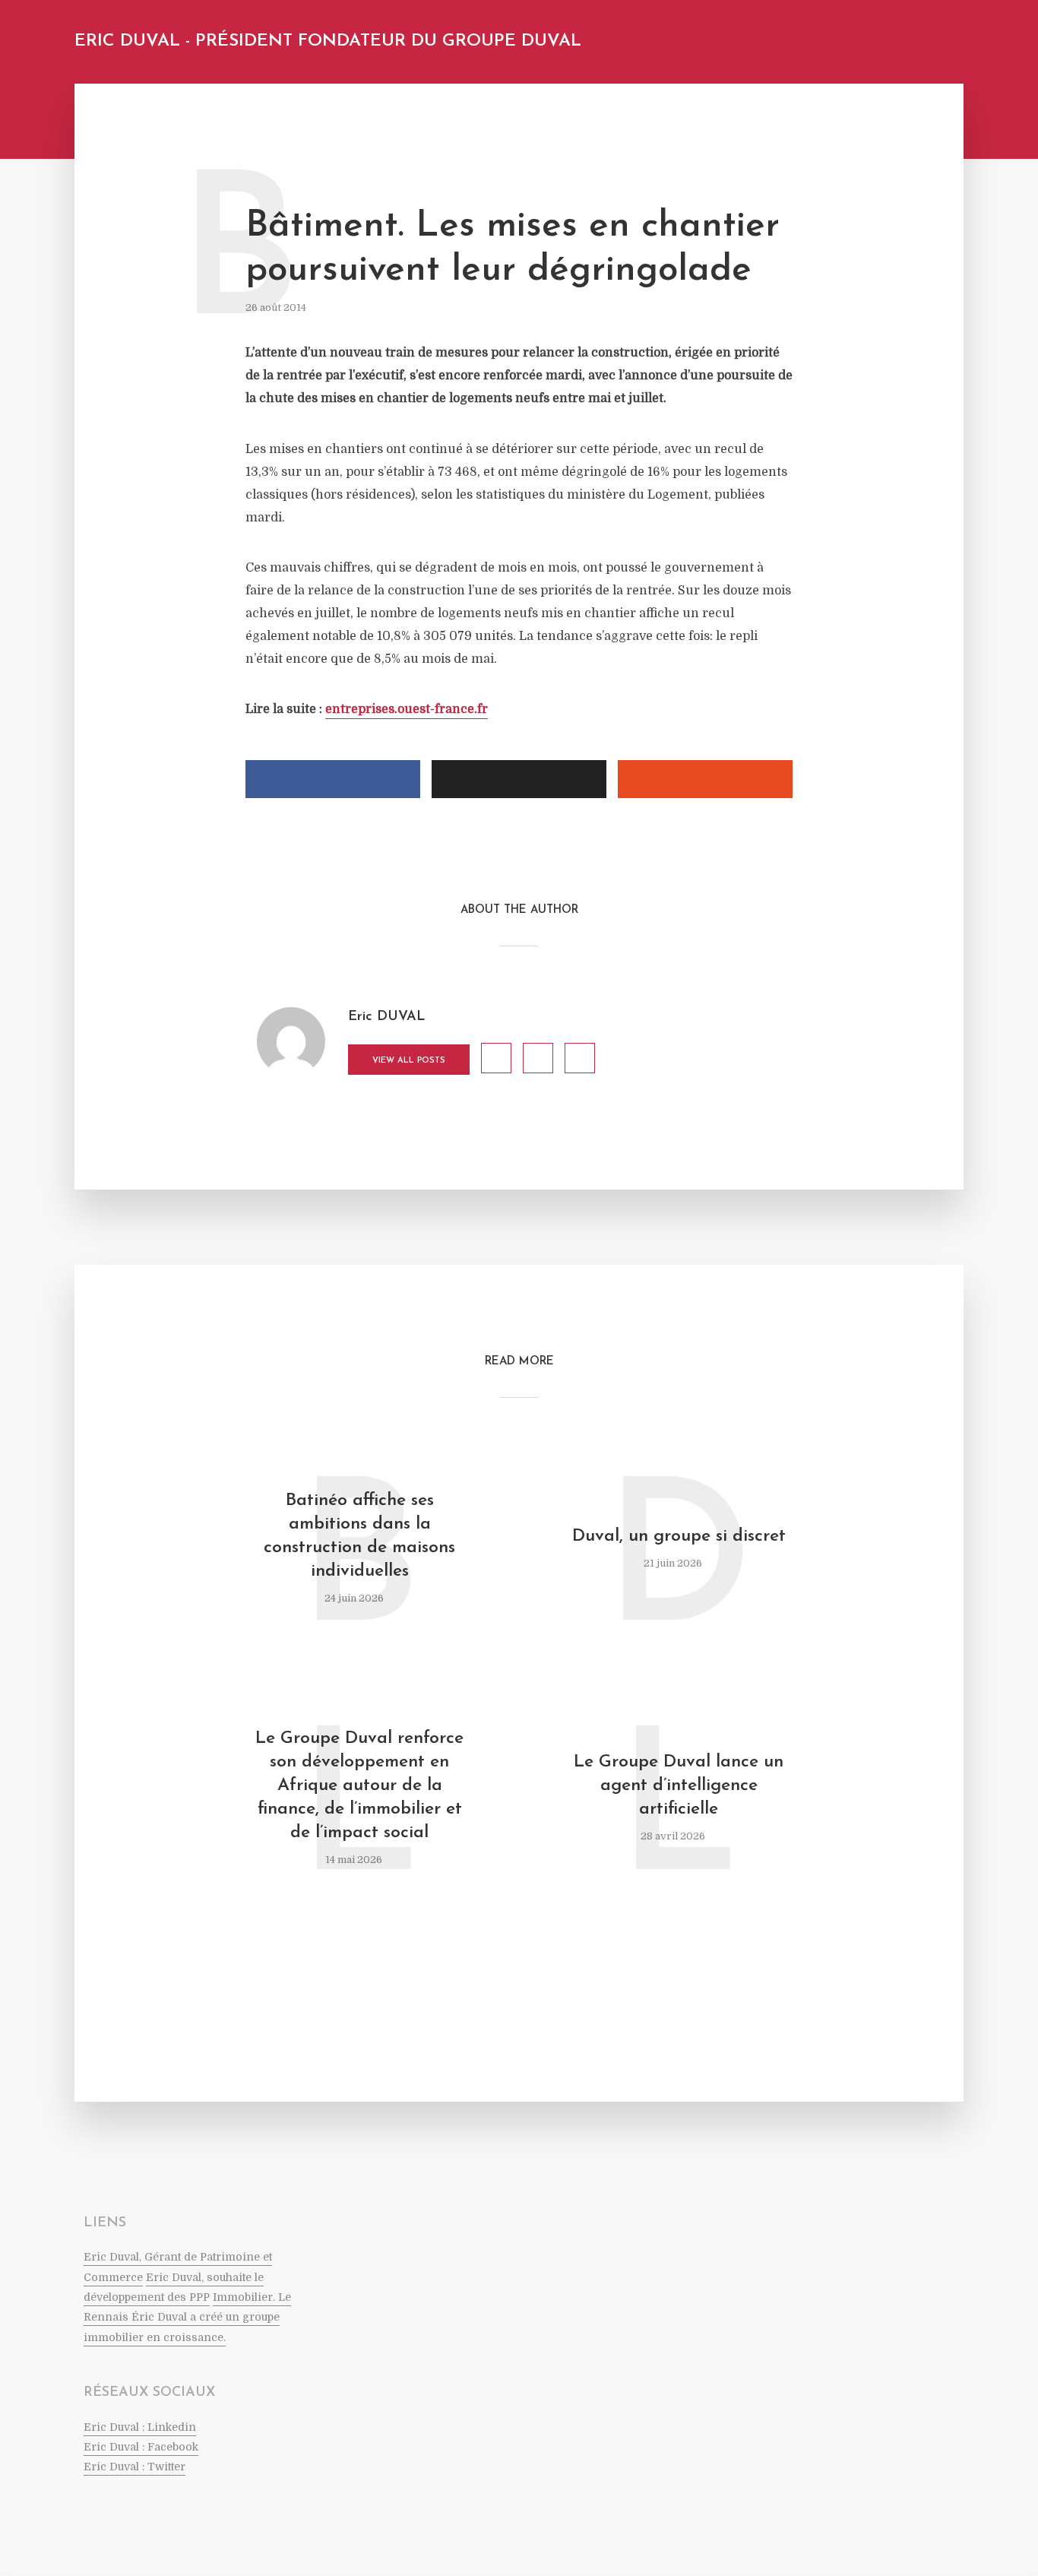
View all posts (409, 1061)
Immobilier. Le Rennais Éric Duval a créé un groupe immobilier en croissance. (187, 2317)
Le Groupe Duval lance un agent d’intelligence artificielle (679, 1786)
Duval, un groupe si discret (679, 1537)
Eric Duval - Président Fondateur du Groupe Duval (328, 41)
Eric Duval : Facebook (141, 2447)
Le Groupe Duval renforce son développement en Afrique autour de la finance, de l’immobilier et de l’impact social (359, 1786)
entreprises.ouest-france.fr (407, 709)
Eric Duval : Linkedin (140, 2427)
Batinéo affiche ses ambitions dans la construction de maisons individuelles (359, 1536)
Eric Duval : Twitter (134, 2467)
